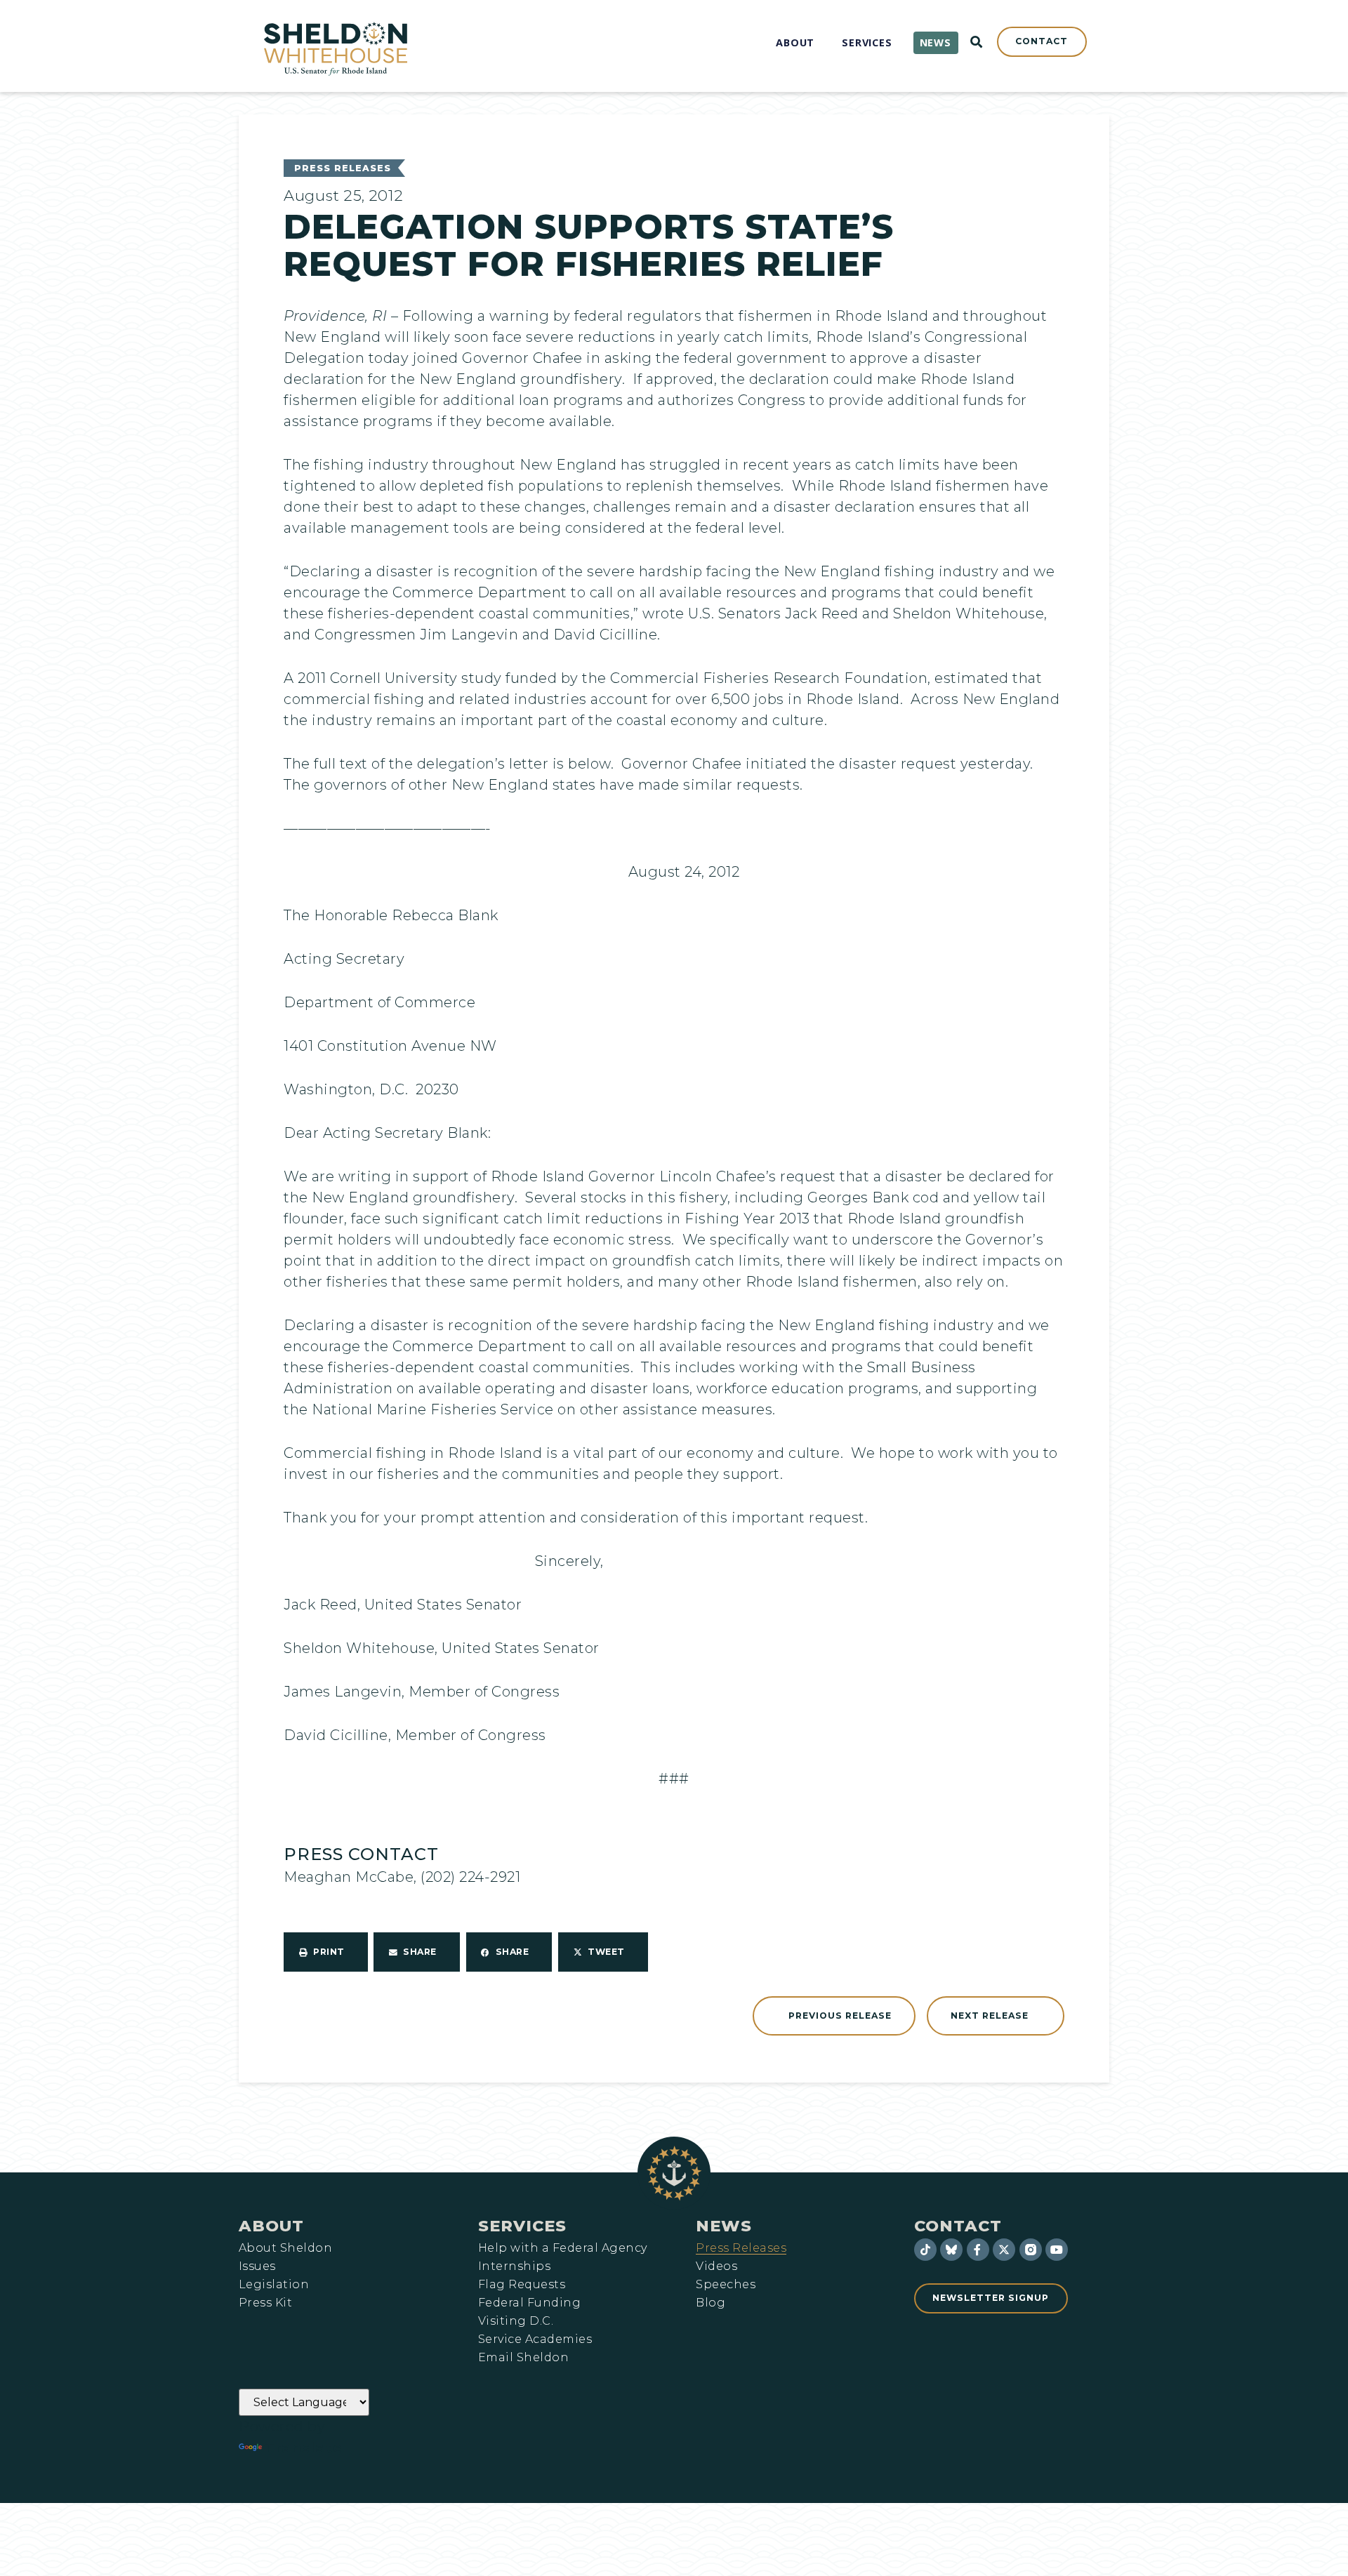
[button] (326, 1952)
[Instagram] (1031, 2250)
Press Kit (265, 2303)
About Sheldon (285, 2248)
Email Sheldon (523, 2358)
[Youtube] (1057, 2250)
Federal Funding (529, 2303)
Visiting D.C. (516, 2321)
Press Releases (343, 168)
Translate (304, 2448)
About (271, 2226)
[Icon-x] (1004, 2250)
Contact (958, 2226)
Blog (711, 2303)
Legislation (274, 2285)
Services (522, 2226)
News (724, 2226)
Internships (514, 2266)
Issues (257, 2266)
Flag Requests (522, 2285)
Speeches (726, 2285)
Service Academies (535, 2339)
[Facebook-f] (978, 2250)
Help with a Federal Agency (562, 2248)
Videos (716, 2266)
